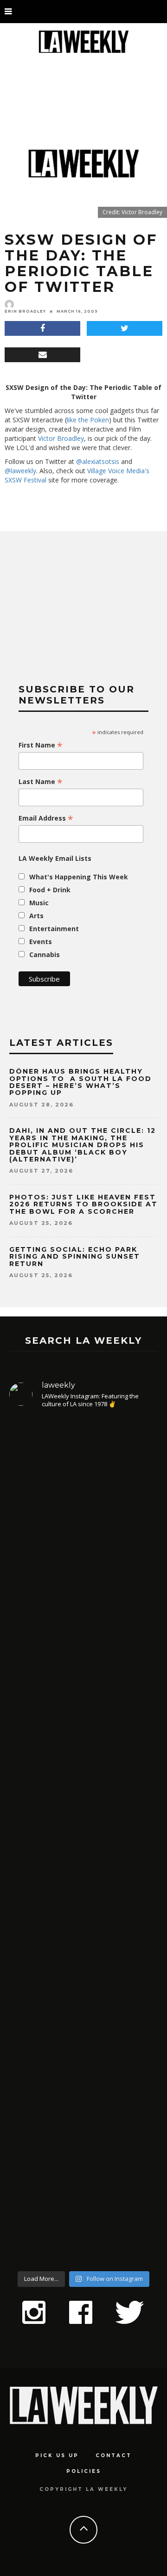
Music (39, 903)
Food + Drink (50, 890)
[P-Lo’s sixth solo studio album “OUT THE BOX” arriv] (83, 2142)
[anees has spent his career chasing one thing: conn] (83, 1535)
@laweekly (20, 471)
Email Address (46, 818)
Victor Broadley (61, 438)
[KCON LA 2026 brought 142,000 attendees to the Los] (83, 1937)
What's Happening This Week (79, 877)
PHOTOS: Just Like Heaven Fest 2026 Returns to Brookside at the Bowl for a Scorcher (83, 1204)
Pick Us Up (57, 2456)
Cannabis (45, 954)
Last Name (41, 782)
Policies (84, 2471)
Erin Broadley (25, 311)
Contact (114, 2456)
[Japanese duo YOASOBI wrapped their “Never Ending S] (83, 1754)
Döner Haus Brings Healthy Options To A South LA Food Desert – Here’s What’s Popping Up (80, 1082)
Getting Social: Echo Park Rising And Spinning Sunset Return (75, 1257)
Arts (36, 916)
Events (41, 942)
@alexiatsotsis (98, 461)
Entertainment (54, 929)
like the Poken (88, 420)
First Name (41, 745)
